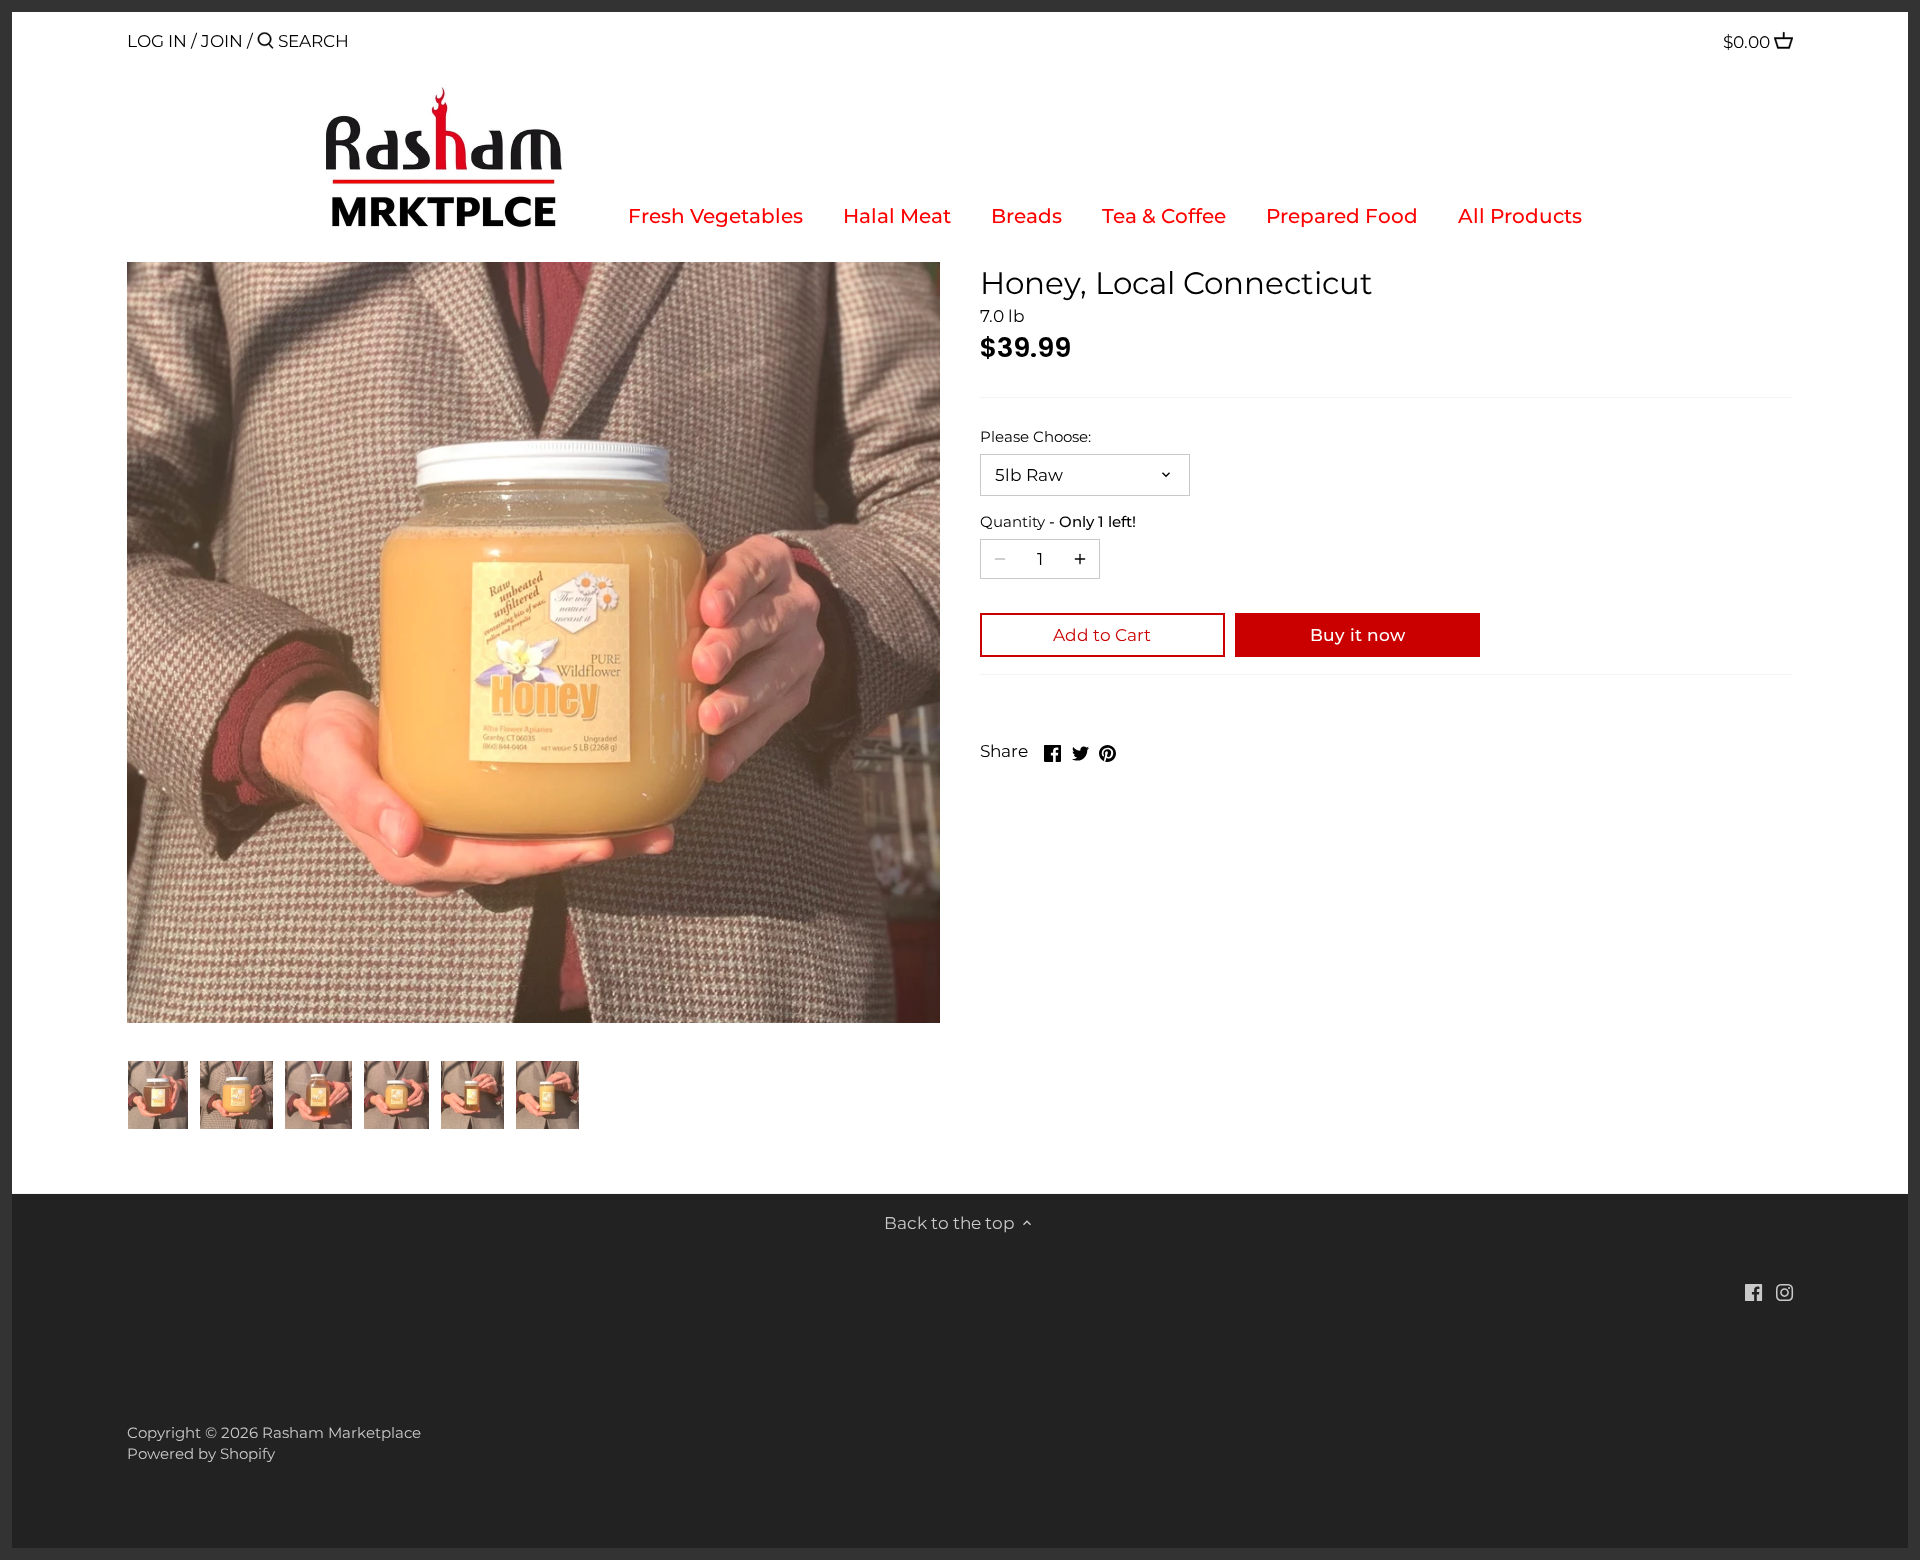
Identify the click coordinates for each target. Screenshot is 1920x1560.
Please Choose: (1035, 437)
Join (222, 41)
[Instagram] (1784, 1292)
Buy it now (1357, 635)
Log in (157, 41)
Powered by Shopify (201, 1453)
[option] (158, 1095)
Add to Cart (1102, 635)
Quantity (1058, 522)
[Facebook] (1753, 1292)
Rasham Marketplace (341, 1432)
